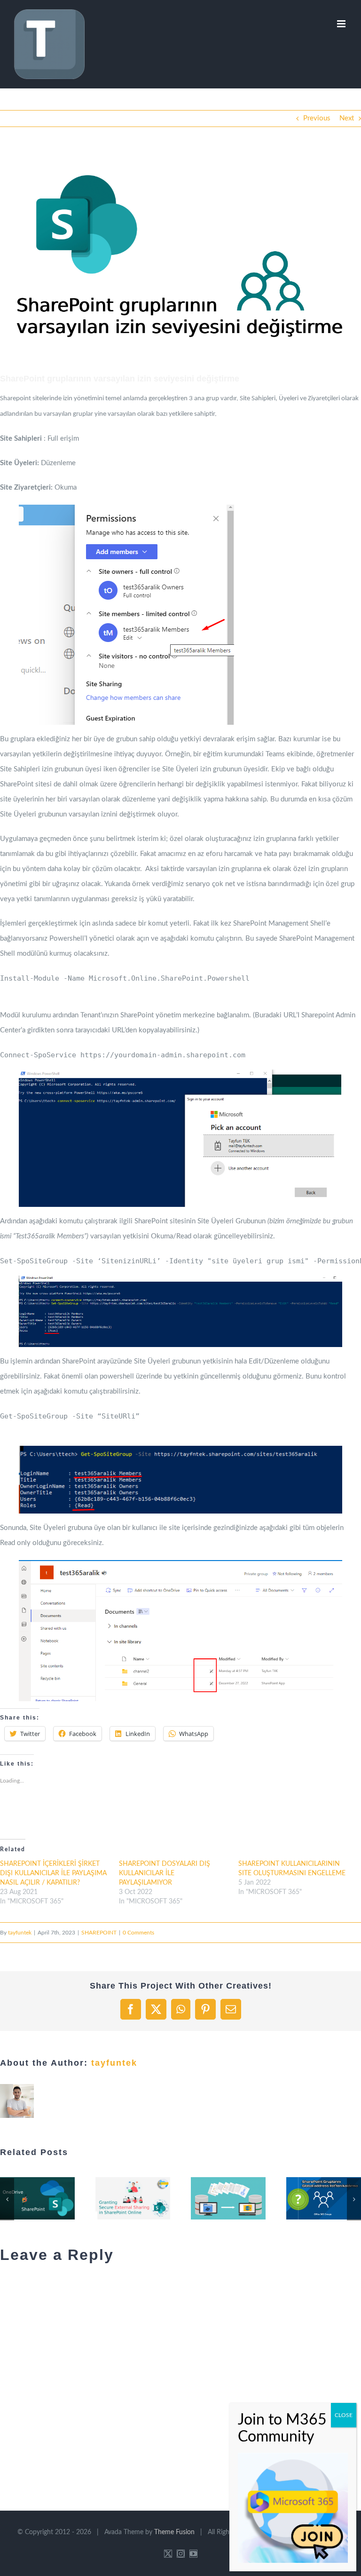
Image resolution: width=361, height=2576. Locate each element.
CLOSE (344, 2415)
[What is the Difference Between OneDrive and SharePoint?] (37, 2198)
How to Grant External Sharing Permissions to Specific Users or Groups (121, 2198)
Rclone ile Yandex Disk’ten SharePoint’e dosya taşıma (217, 2198)
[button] (180, 257)
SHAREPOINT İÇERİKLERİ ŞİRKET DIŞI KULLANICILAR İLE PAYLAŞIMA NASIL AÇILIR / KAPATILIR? (53, 1873)
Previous (317, 118)
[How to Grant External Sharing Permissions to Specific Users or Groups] (133, 2198)
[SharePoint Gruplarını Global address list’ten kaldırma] (324, 2198)
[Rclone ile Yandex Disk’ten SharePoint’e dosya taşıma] (228, 2198)
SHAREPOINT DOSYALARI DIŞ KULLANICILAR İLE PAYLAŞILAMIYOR (165, 1873)
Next (347, 118)
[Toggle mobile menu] (342, 24)
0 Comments (138, 1933)
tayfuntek (20, 1933)
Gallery (49, 2198)
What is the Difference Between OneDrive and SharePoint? (26, 2198)
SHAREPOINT (99, 1933)
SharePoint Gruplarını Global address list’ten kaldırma (312, 2198)
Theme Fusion (174, 2532)
